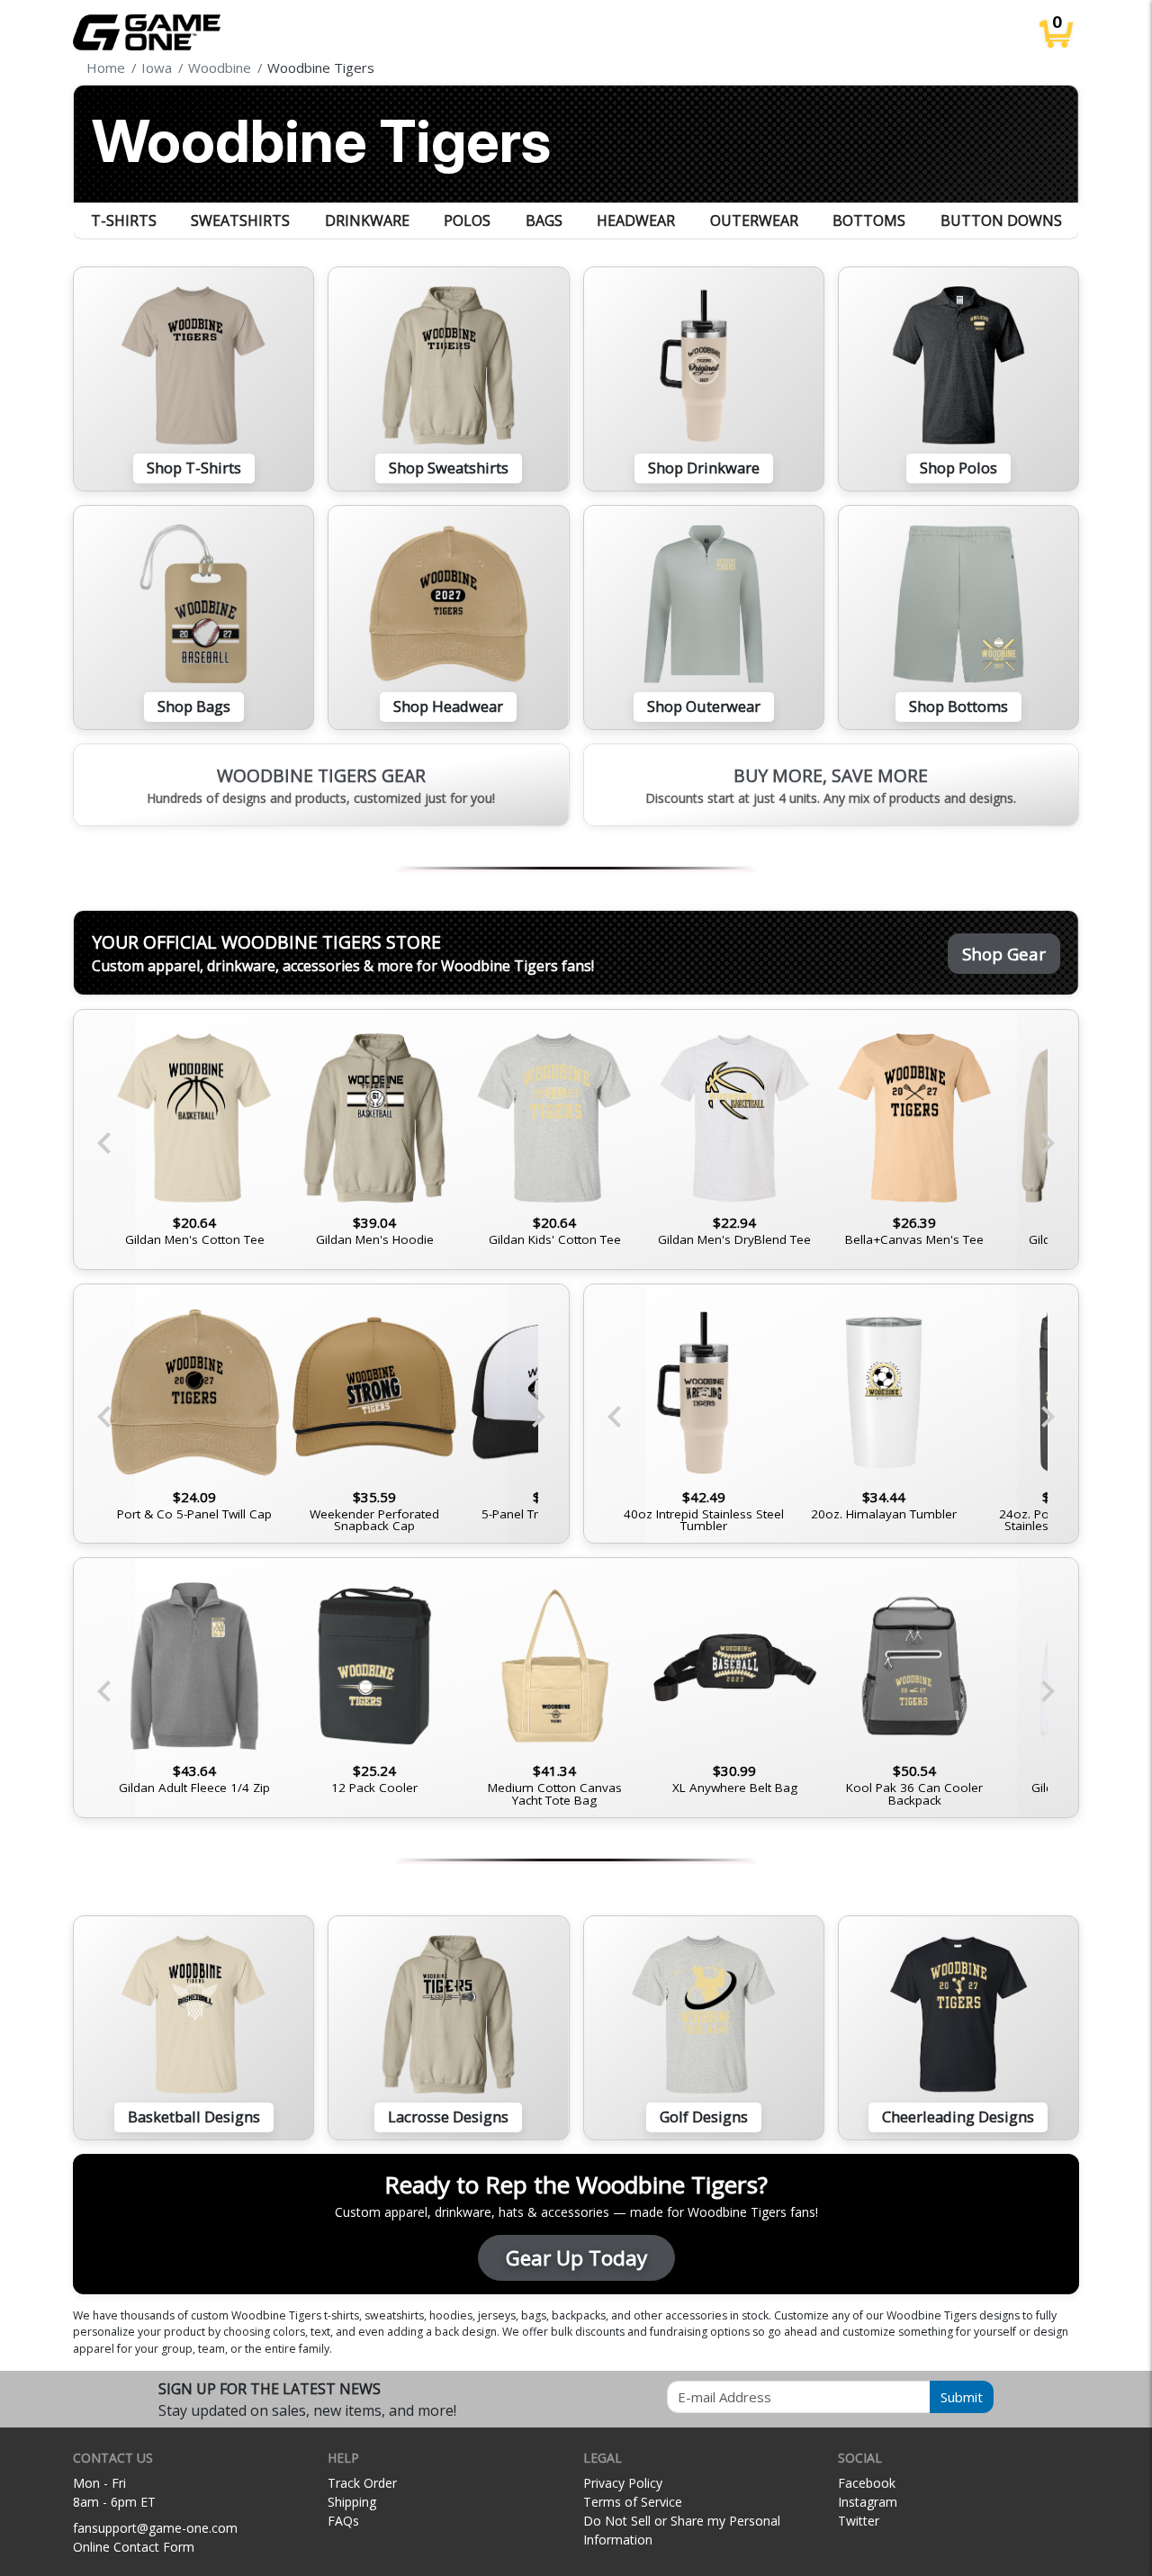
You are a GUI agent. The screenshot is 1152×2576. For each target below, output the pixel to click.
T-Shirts (124, 221)
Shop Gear (1004, 954)
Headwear (636, 221)
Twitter (859, 2521)
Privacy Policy (623, 2483)
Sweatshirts (240, 221)
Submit (962, 2397)
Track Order (362, 2483)
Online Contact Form (134, 2547)
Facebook (867, 2483)
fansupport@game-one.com (155, 2528)
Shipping (352, 2502)
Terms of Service (633, 2502)
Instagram (868, 2502)
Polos (467, 221)
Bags (544, 221)
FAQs (343, 2521)
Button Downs (1001, 221)
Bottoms (869, 221)
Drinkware (367, 221)
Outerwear (754, 221)
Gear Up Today (576, 2258)
